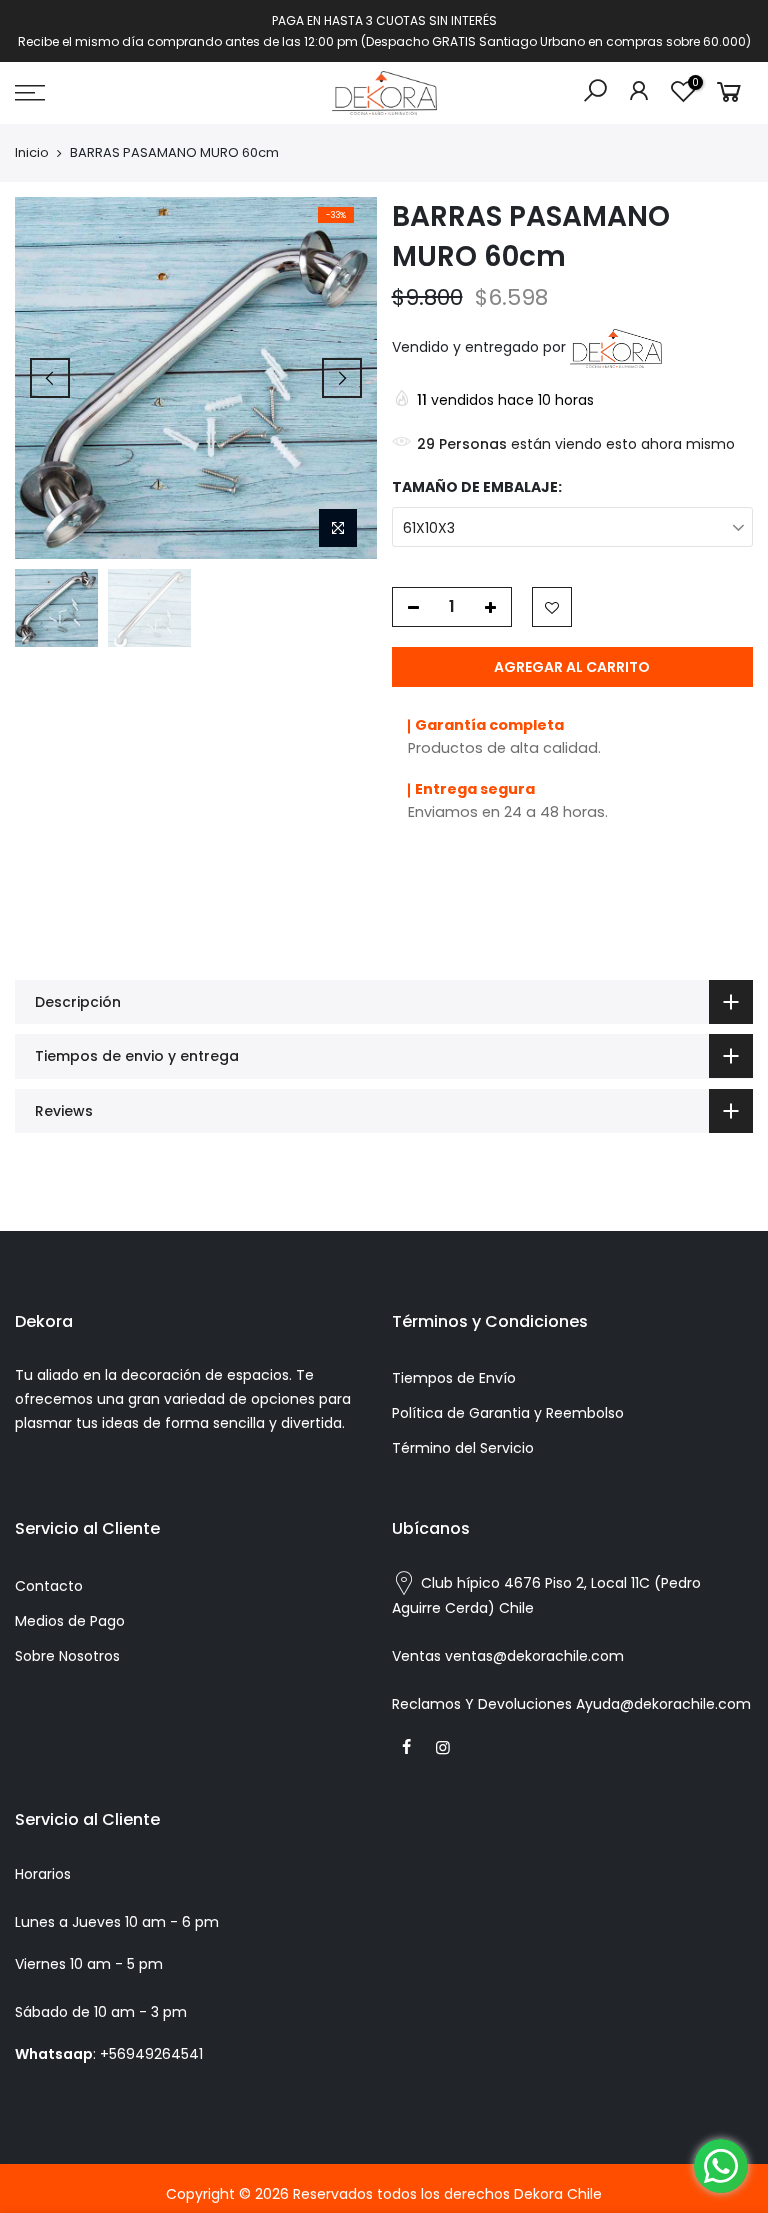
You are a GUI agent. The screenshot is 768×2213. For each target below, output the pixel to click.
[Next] (342, 378)
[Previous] (50, 378)
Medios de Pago (70, 1621)
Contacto (49, 1586)
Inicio (32, 153)
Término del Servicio (463, 1448)
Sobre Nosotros (67, 1656)
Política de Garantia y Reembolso (508, 1413)
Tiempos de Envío (454, 1378)
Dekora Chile (558, 2194)
